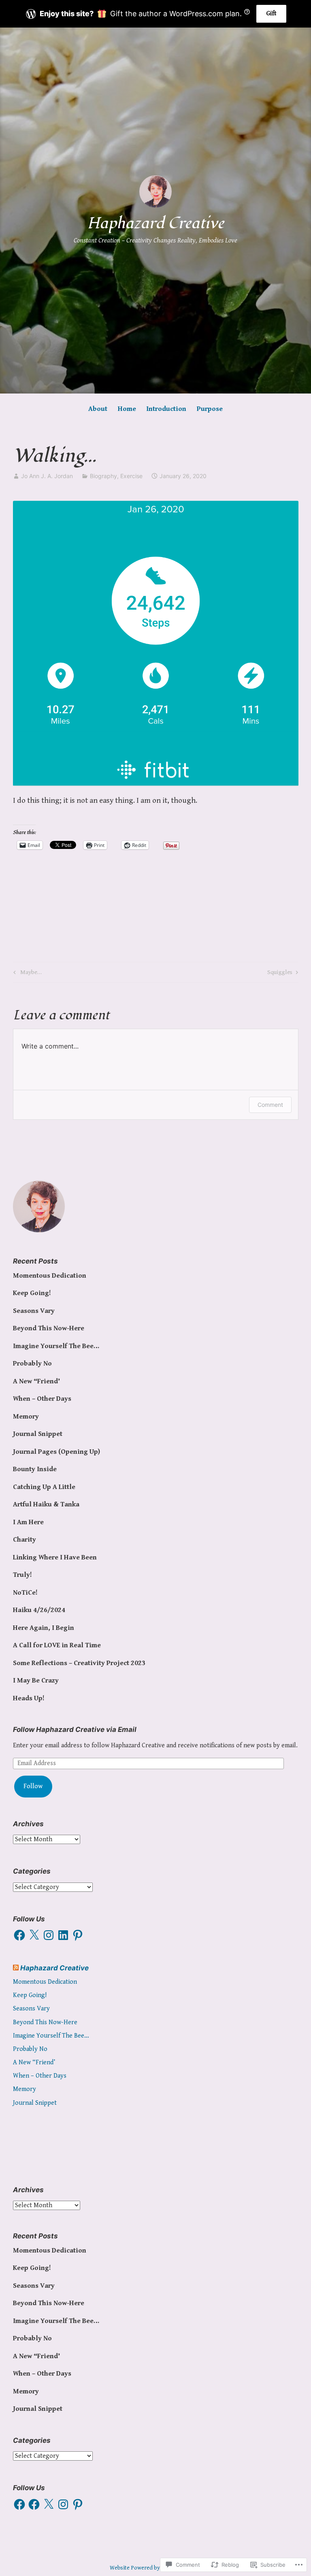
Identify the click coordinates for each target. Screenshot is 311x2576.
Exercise (131, 476)
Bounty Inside (35, 1469)
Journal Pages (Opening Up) (56, 1452)
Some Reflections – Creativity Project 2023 (79, 1663)
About (98, 409)
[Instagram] (49, 1935)
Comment (270, 1105)
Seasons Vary (34, 1311)
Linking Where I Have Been (55, 1557)
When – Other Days (42, 1399)
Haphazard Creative (155, 223)
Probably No (32, 1364)
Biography (103, 476)
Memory (26, 1417)
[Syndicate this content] (16, 1968)
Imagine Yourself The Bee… (56, 1346)
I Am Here (28, 1522)
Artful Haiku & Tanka (46, 1504)
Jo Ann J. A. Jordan (47, 476)
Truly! (22, 1575)
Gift (271, 14)
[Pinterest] (78, 1935)
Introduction (166, 409)
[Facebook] (19, 1935)
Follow (33, 1786)
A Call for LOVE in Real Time (57, 1645)
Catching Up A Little (44, 1487)
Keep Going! (32, 1293)
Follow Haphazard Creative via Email (75, 1729)
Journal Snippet (38, 1434)
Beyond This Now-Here (49, 1328)
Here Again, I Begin (44, 1628)
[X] (34, 1935)
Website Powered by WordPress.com (155, 2568)
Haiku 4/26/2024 (39, 1610)
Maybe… (26, 974)
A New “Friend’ (36, 1381)
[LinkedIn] (63, 1935)
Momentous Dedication (50, 1276)
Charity (24, 1540)
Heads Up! (29, 1698)
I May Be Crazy (36, 1680)
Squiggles (280, 974)
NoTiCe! (25, 1593)
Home (127, 409)
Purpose (210, 409)
